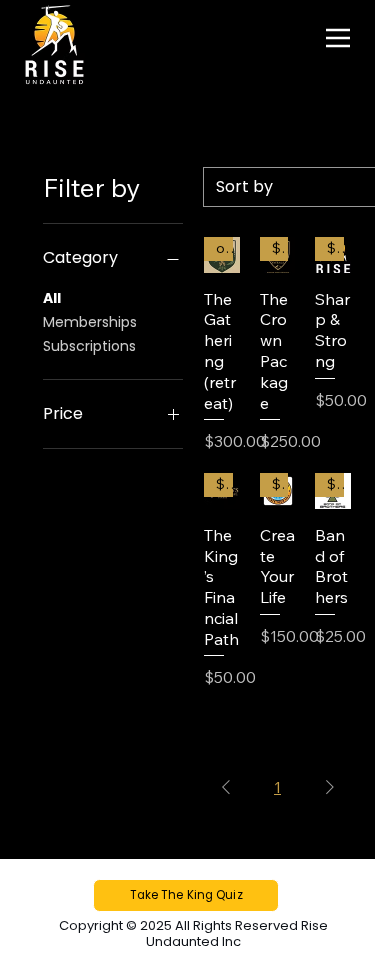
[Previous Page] (226, 787)
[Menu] (338, 38)
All (52, 298)
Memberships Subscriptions (90, 334)
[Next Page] (330, 787)
